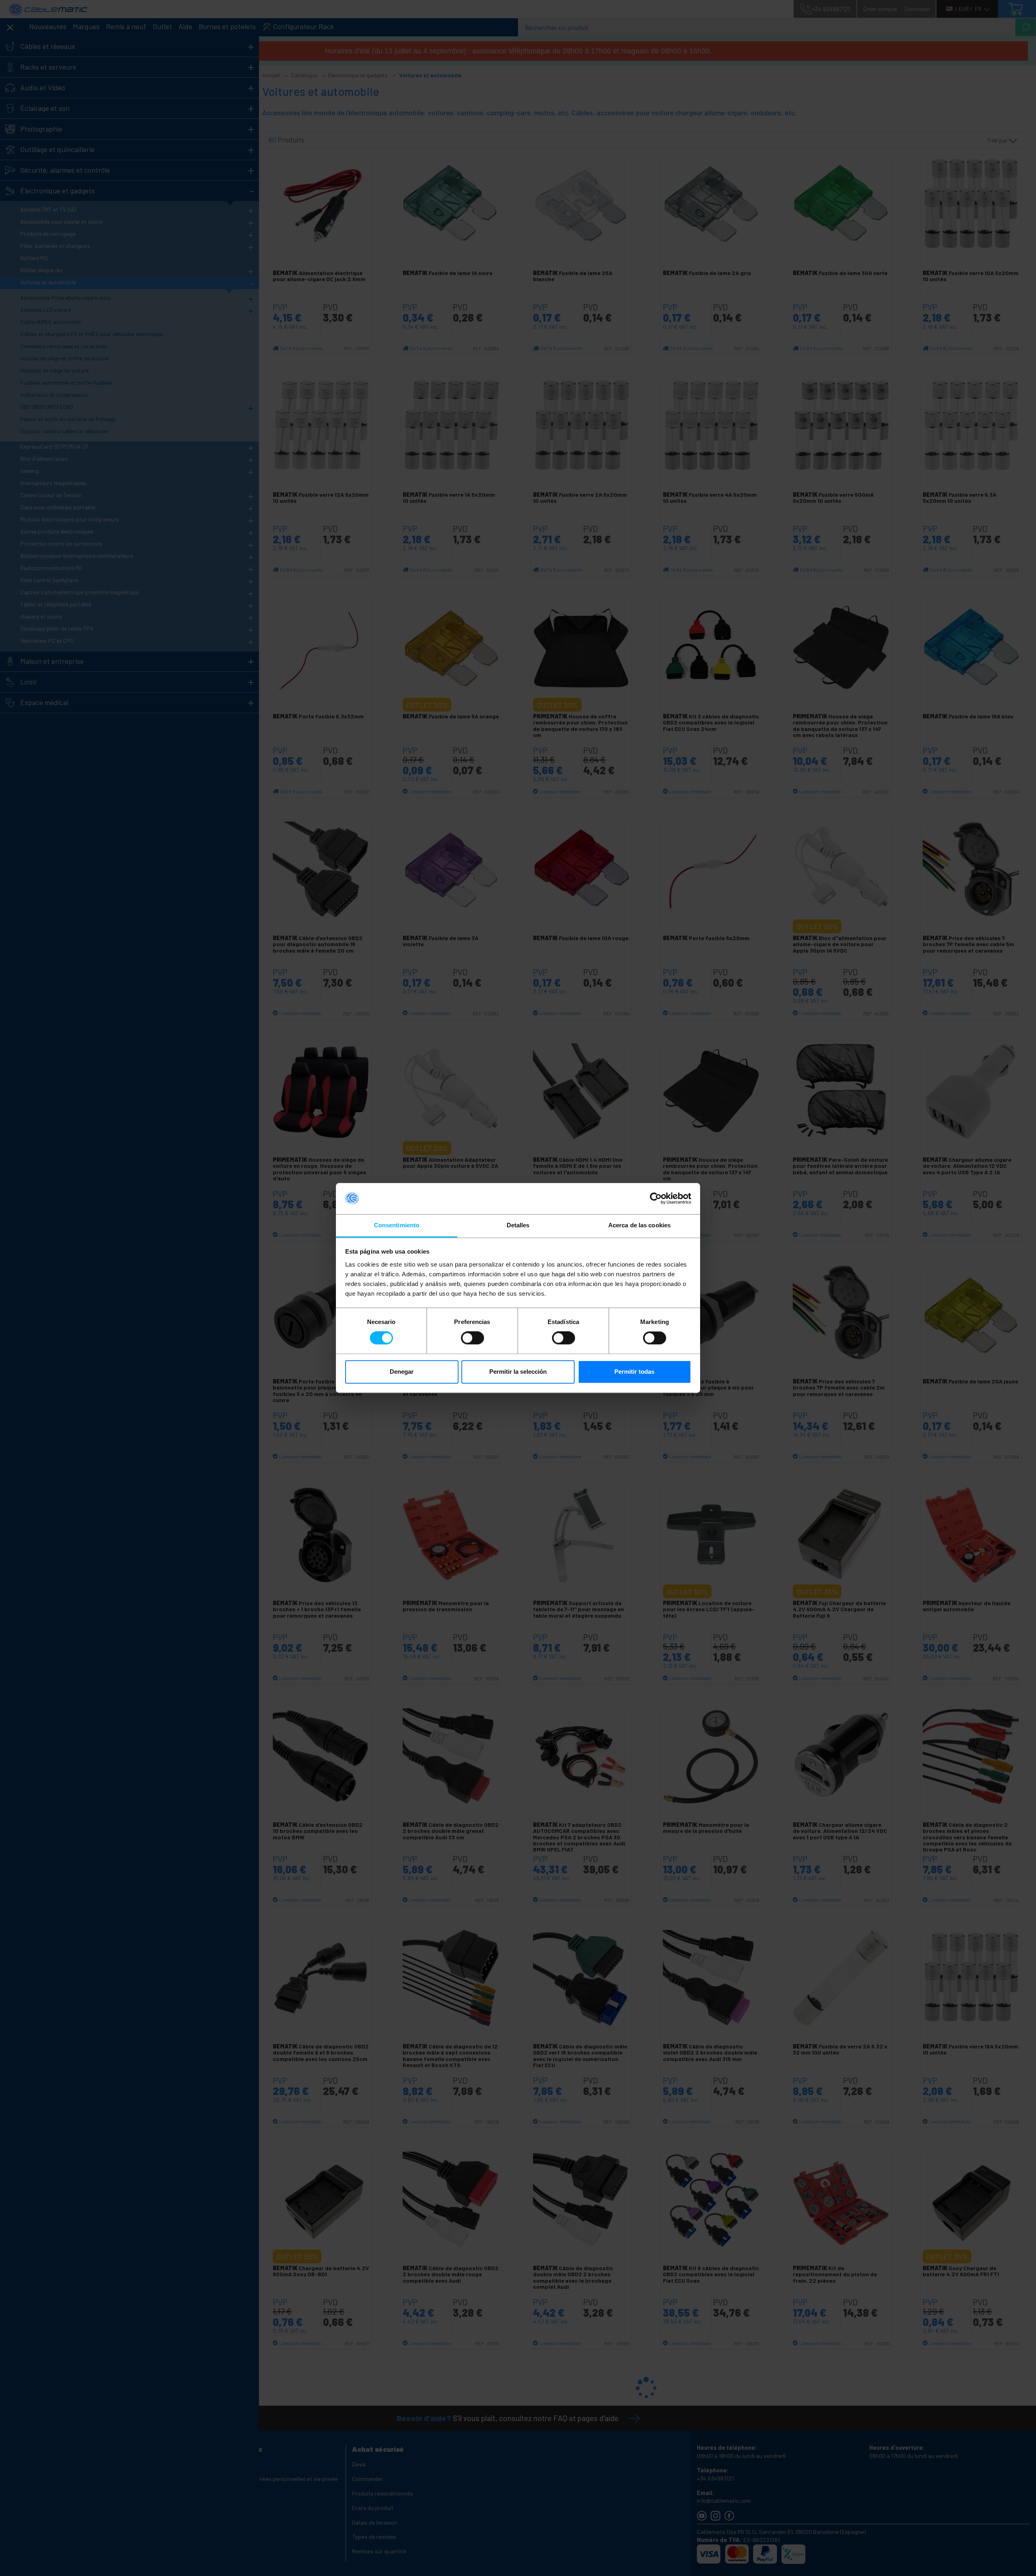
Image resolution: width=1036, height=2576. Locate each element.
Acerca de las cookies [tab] (639, 1225)
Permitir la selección (518, 1372)
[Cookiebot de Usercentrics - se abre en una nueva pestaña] (656, 1199)
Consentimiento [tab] (397, 1225)
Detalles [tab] (518, 1225)
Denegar (402, 1372)
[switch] (472, 1338)
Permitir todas (634, 1372)
